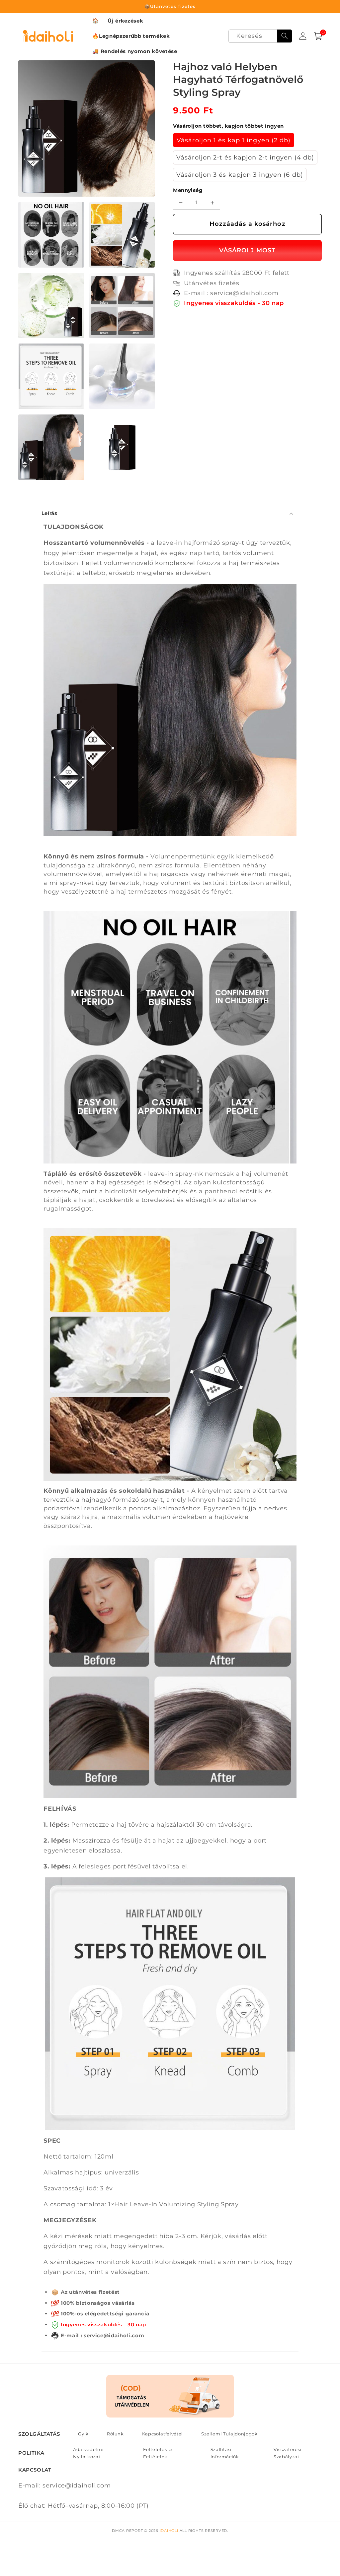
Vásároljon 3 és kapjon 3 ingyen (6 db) (240, 175)
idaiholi (169, 2531)
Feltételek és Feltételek (158, 2453)
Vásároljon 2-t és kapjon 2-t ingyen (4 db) (245, 157)
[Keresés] (285, 36)
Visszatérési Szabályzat (288, 2453)
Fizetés (247, 251)
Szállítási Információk (225, 2453)
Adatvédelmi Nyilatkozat (88, 2453)
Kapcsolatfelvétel (163, 2434)
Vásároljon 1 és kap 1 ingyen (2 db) (234, 140)
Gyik (83, 2434)
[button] (318, 36)
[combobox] (260, 36)
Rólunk (115, 2434)
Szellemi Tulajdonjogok (229, 2434)
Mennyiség (188, 190)
